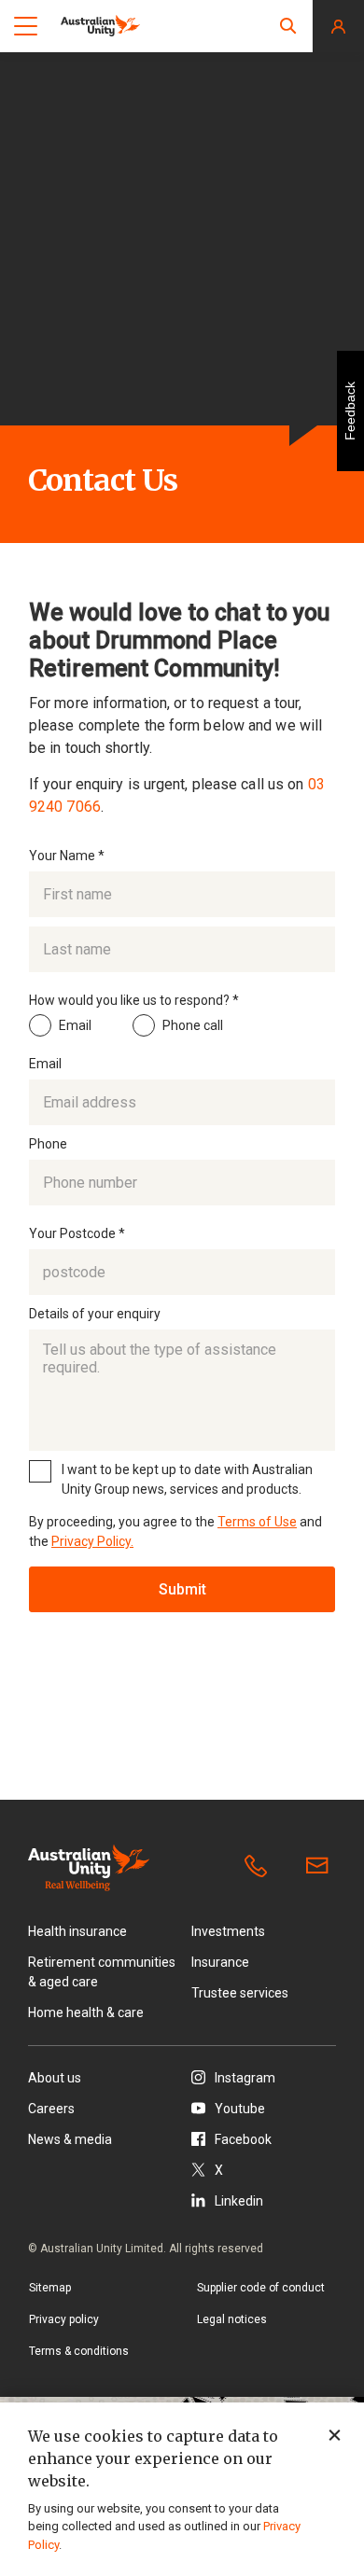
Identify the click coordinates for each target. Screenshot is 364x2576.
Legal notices (232, 2319)
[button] (288, 26)
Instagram (245, 2078)
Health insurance (77, 1931)
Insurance (220, 1962)
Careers (51, 2109)
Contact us (321, 1867)
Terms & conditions (79, 2351)
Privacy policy (64, 2319)
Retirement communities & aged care (102, 1972)
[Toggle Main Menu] (26, 26)
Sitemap (50, 2288)
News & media (70, 2139)
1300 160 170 (259, 1867)
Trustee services (240, 1993)
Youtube (240, 2109)
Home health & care (86, 2012)
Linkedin (239, 2201)
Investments (228, 1931)
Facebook (243, 2139)
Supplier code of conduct (261, 2288)
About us (55, 2078)
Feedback (350, 411)
